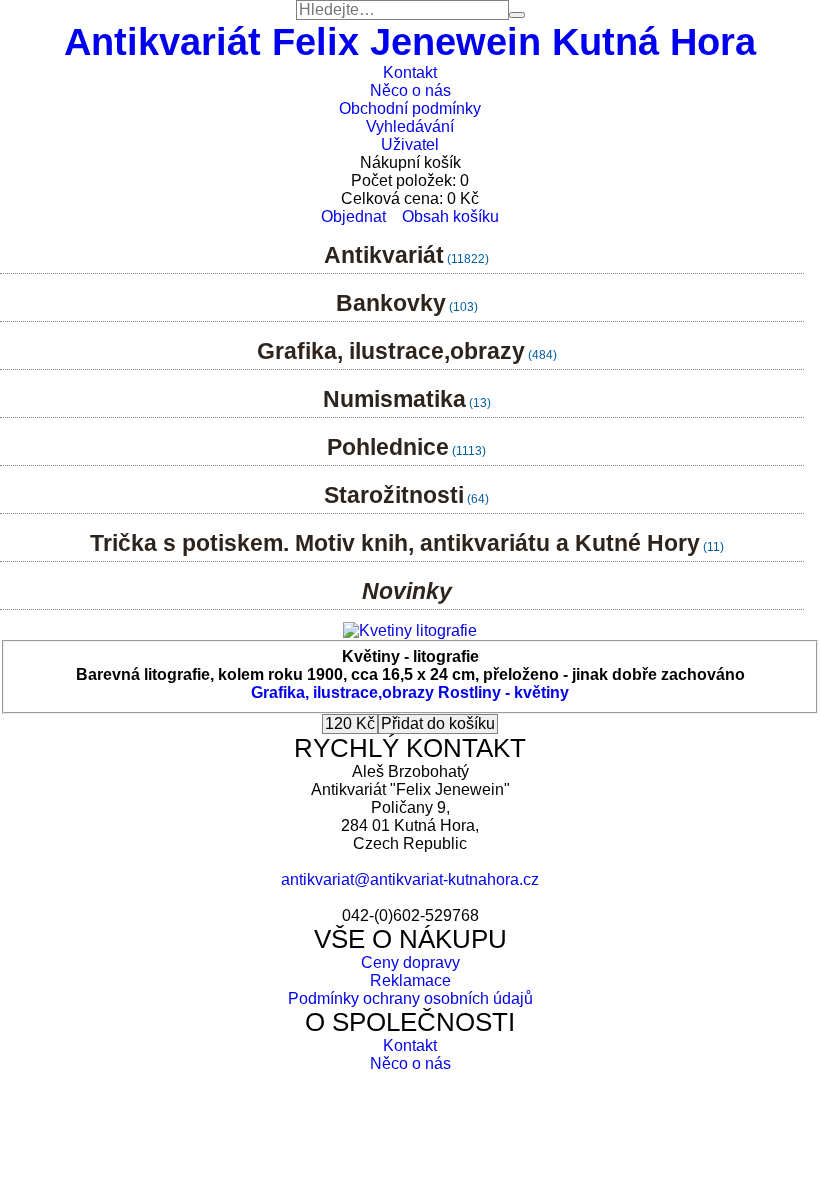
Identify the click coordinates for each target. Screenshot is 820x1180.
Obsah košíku (450, 216)
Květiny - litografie (410, 656)
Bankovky (391, 303)
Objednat (353, 216)
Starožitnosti (394, 495)
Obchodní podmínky (410, 108)
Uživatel (410, 144)
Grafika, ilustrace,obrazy (391, 351)
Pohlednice (388, 447)
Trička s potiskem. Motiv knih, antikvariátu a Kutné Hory (395, 543)
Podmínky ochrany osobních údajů (410, 998)
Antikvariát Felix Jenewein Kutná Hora (410, 41)
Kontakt (410, 72)
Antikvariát (384, 255)
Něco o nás (410, 90)
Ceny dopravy (410, 962)
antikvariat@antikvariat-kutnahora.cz (410, 879)
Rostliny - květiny (503, 692)
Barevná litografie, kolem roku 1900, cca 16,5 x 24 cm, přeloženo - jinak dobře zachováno (410, 674)
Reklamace (410, 980)
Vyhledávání (410, 126)
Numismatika (394, 399)
